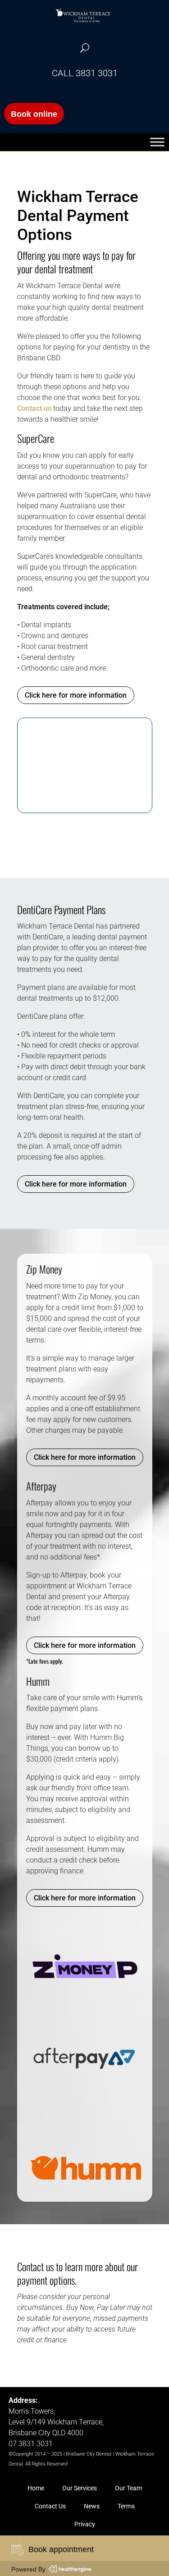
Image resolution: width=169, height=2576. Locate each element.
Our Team (128, 2488)
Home (36, 2488)
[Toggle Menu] (157, 142)
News (92, 2506)
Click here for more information (76, 695)
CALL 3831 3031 (85, 73)
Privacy (85, 2524)
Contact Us (50, 2506)
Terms (126, 2506)
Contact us (34, 408)
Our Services (80, 2488)
